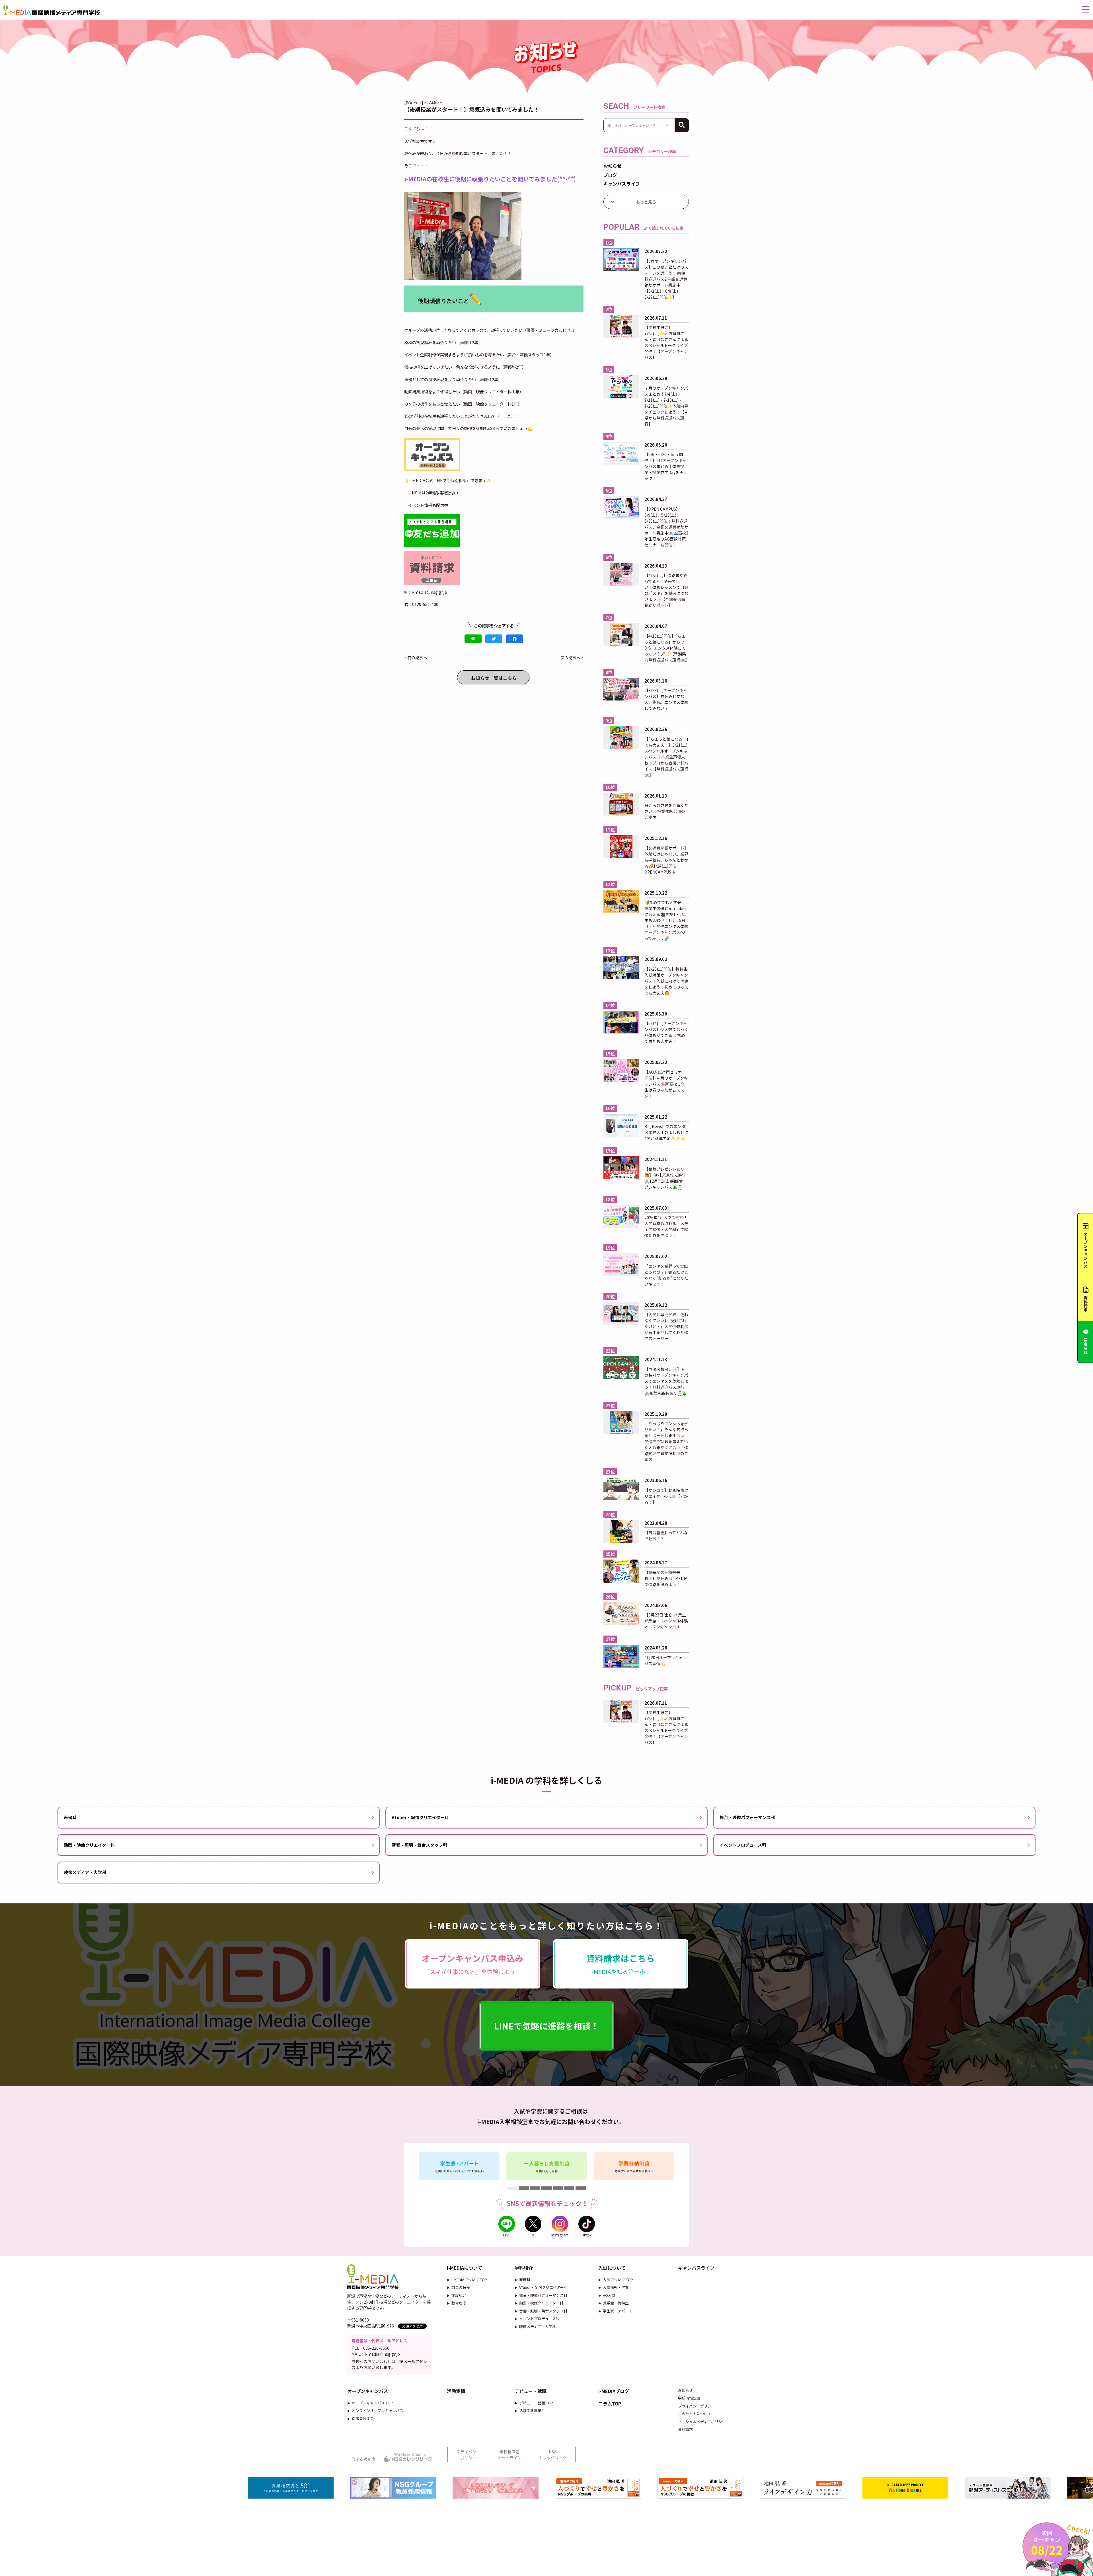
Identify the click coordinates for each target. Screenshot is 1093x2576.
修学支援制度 (363, 2459)
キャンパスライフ (622, 184)
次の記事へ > (572, 658)
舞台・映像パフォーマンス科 (747, 1817)
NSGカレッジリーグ (553, 2455)
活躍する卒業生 (532, 2410)
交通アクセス (412, 2326)
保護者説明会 (363, 2418)
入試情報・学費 (616, 2287)
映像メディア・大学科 (85, 1872)
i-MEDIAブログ (614, 2391)
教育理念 (459, 2303)
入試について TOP (618, 2280)
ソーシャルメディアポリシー (702, 2422)
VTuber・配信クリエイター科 (420, 1817)
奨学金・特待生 (616, 2303)
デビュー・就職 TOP (536, 2403)
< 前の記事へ (416, 658)
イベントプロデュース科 (743, 1845)
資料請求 (685, 2429)
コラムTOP (610, 2404)
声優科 (70, 1817)
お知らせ (613, 166)
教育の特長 (461, 2287)
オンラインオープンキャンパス (378, 2410)
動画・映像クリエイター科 (89, 1845)
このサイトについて (695, 2414)
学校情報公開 (689, 2398)
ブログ (610, 175)
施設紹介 (459, 2295)
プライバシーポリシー (697, 2406)
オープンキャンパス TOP (372, 2403)
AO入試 (609, 2295)
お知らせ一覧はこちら (494, 678)
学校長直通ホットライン (509, 2455)
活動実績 (456, 2391)
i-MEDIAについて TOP (469, 2280)
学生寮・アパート (618, 2311)
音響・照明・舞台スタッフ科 (419, 1845)
